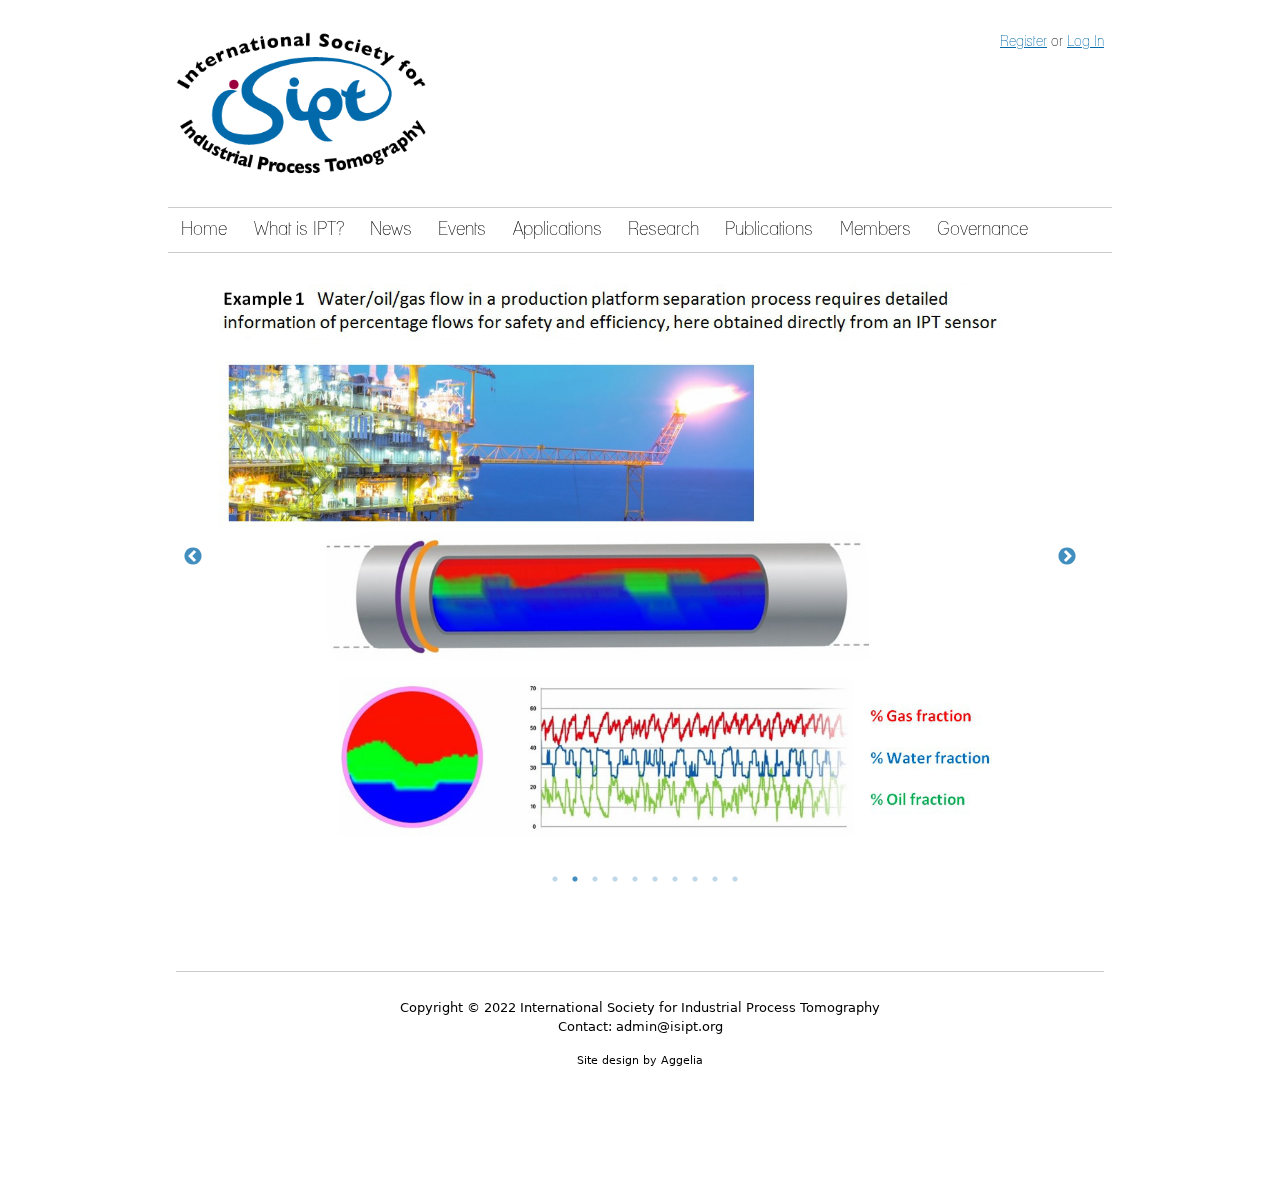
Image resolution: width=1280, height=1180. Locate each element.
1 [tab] (555, 879)
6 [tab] (655, 879)
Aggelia (682, 1060)
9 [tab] (715, 879)
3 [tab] (595, 879)
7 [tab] (675, 879)
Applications (557, 230)
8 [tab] (695, 879)
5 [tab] (635, 879)
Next (1067, 557)
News (391, 230)
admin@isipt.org (669, 1026)
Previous (193, 557)
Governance (982, 230)
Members (875, 230)
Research (663, 230)
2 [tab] (575, 879)
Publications (769, 230)
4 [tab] (615, 879)
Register (1023, 42)
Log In (1085, 42)
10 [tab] (735, 879)
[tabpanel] (640, 557)
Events (462, 230)
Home (204, 230)
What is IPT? (299, 230)
